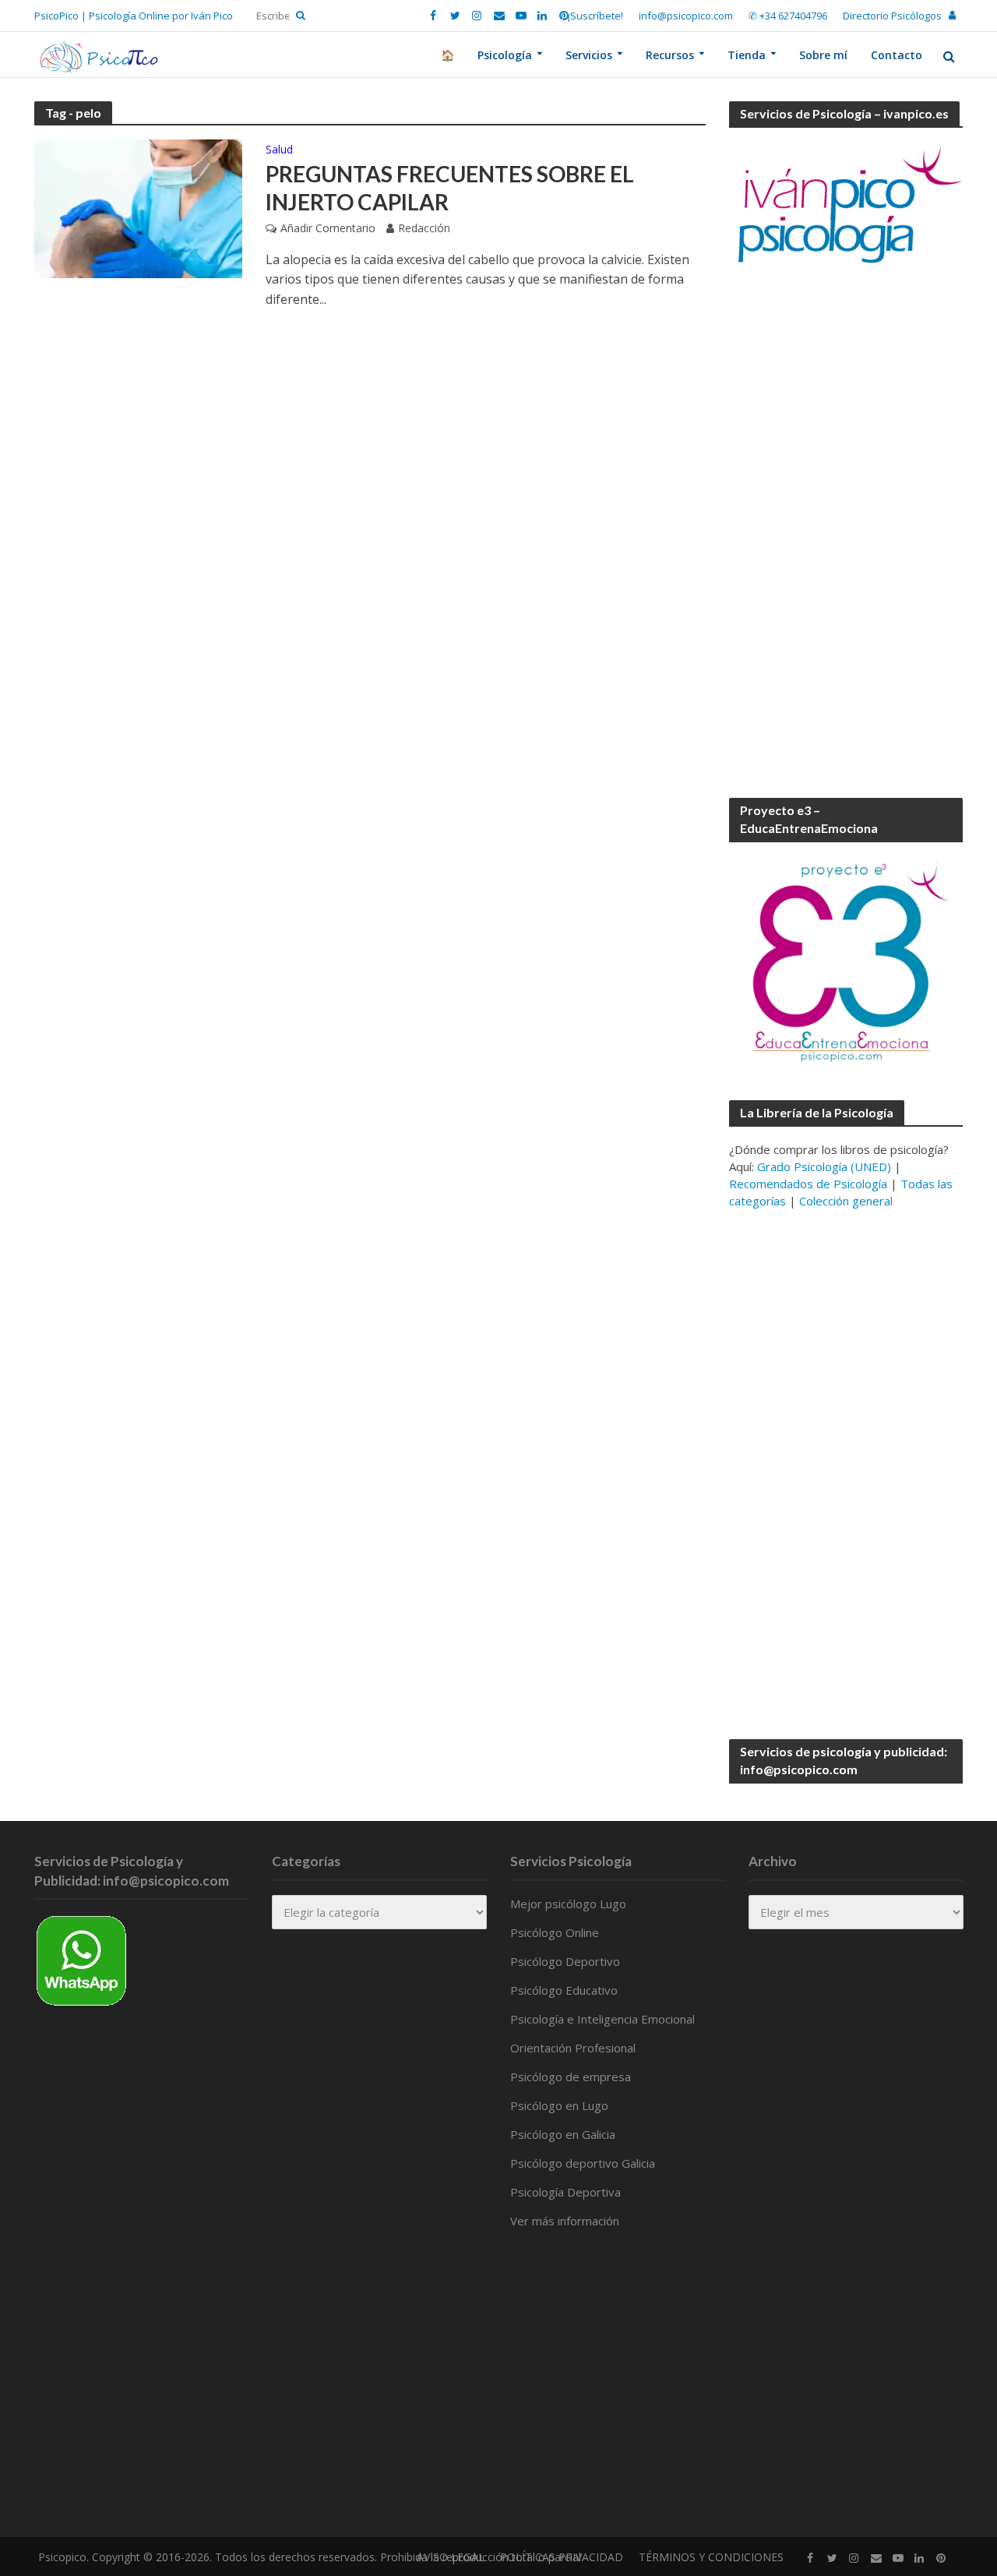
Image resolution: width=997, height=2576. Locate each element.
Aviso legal (451, 2557)
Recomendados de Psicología (808, 1184)
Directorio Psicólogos (892, 16)
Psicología (505, 55)
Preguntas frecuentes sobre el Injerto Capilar (450, 188)
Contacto (897, 55)
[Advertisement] (846, 533)
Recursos (670, 55)
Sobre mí (823, 55)
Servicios (589, 55)
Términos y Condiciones (711, 2557)
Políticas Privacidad (562, 2557)
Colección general (846, 1201)
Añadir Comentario (328, 228)
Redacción (424, 228)
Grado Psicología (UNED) (824, 1166)
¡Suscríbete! (595, 16)
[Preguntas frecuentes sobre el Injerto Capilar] (139, 207)
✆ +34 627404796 (788, 16)
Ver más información (565, 2221)
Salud (279, 150)
